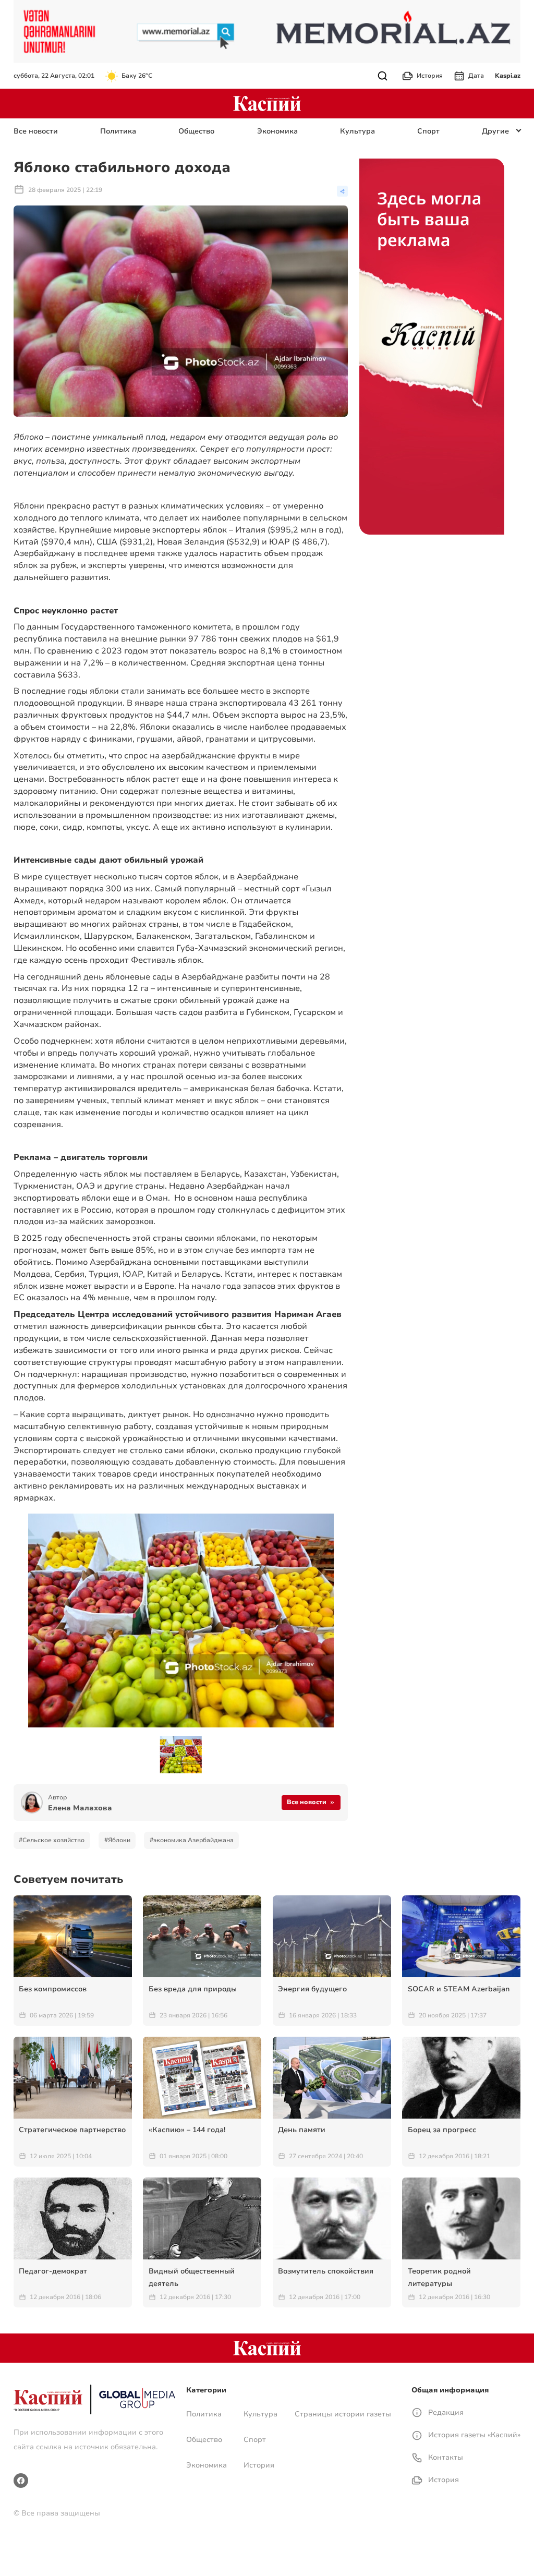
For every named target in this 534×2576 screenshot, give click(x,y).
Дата (476, 76)
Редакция (445, 2412)
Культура (357, 131)
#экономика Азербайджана (192, 1840)
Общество (196, 131)
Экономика (277, 131)
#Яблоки (117, 1840)
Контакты (445, 2457)
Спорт (428, 131)
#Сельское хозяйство (52, 1840)
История (430, 76)
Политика (118, 131)
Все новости (36, 131)
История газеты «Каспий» (473, 2435)
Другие (495, 131)
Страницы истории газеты (343, 2414)
